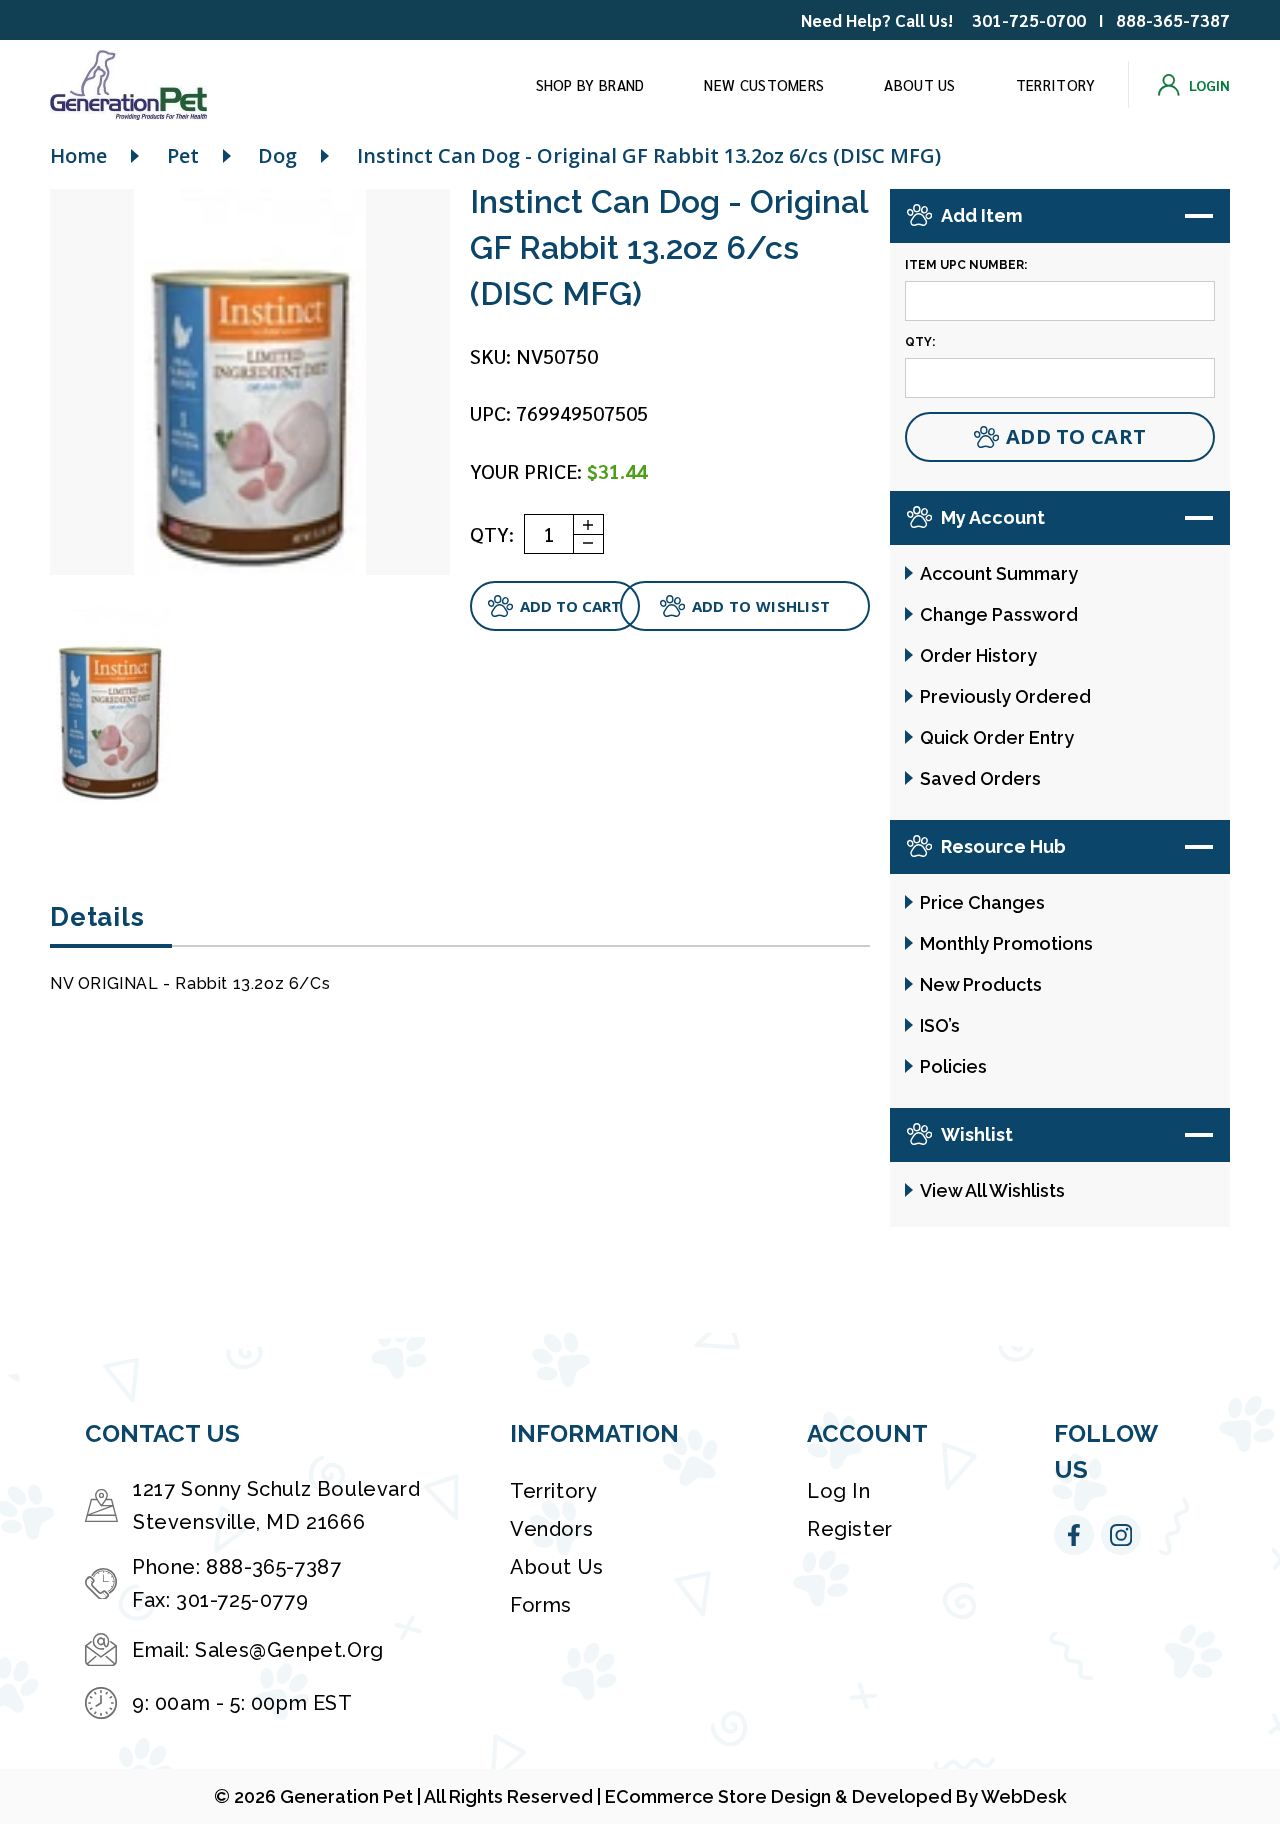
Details (97, 917)
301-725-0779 (242, 1600)
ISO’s (940, 1025)
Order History (978, 655)
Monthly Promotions (1006, 943)
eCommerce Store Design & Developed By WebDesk (836, 1796)
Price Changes (982, 902)
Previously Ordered (1005, 696)
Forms (541, 1605)
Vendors (551, 1529)
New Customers (764, 84)
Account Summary (999, 573)
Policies (953, 1066)
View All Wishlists (992, 1190)
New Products (981, 984)
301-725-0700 (1029, 20)
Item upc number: (966, 265)
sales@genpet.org (289, 1650)
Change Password (999, 614)
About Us (919, 84)
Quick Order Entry (997, 737)
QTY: (492, 534)
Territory (1056, 84)
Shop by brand (590, 84)
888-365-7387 (1173, 20)
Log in (839, 1491)
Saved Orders (980, 778)
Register (850, 1529)
